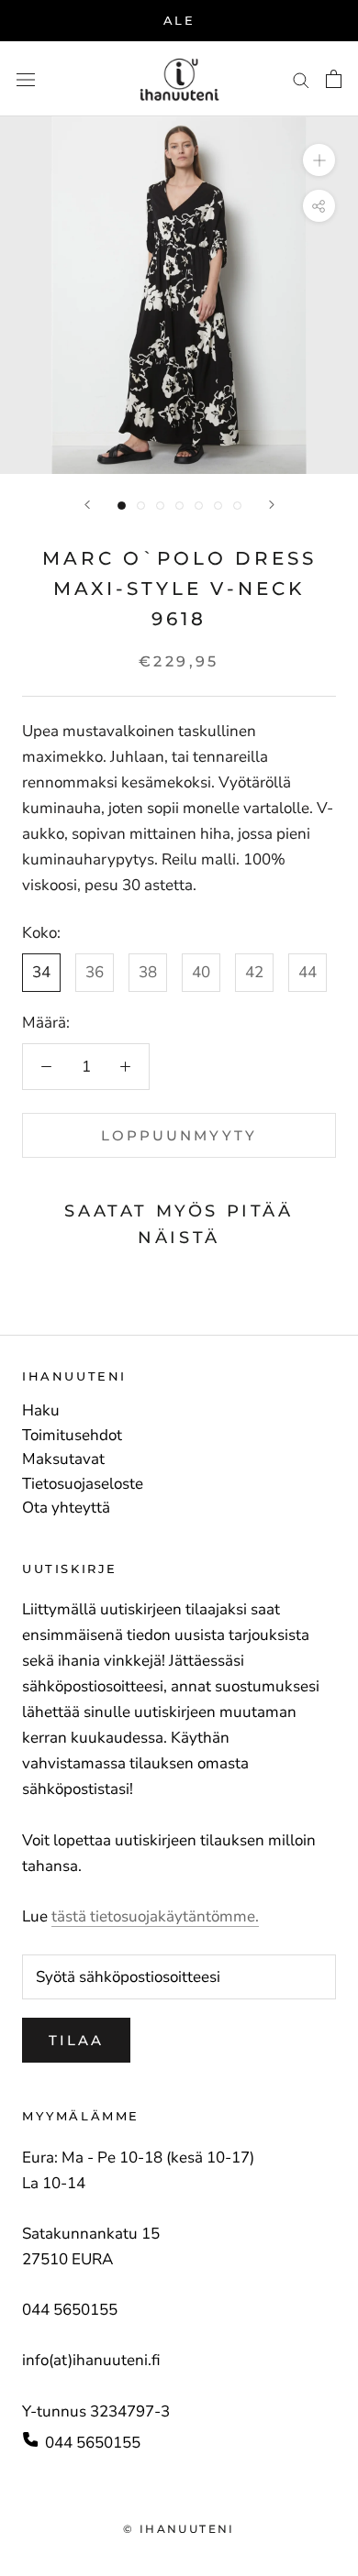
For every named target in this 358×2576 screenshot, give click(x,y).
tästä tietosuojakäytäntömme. (155, 1916)
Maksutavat (63, 1459)
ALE (179, 20)
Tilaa (76, 2040)
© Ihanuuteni (179, 2529)
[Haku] (301, 79)
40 (201, 972)
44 (308, 972)
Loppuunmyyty (179, 1135)
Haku (41, 1411)
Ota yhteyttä (66, 1508)
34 (41, 972)
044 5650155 (93, 2443)
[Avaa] (26, 79)
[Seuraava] (272, 505)
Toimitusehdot (72, 1436)
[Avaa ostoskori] (334, 79)
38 (148, 972)
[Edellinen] (87, 505)
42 (254, 972)
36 (95, 972)
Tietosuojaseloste (83, 1484)
